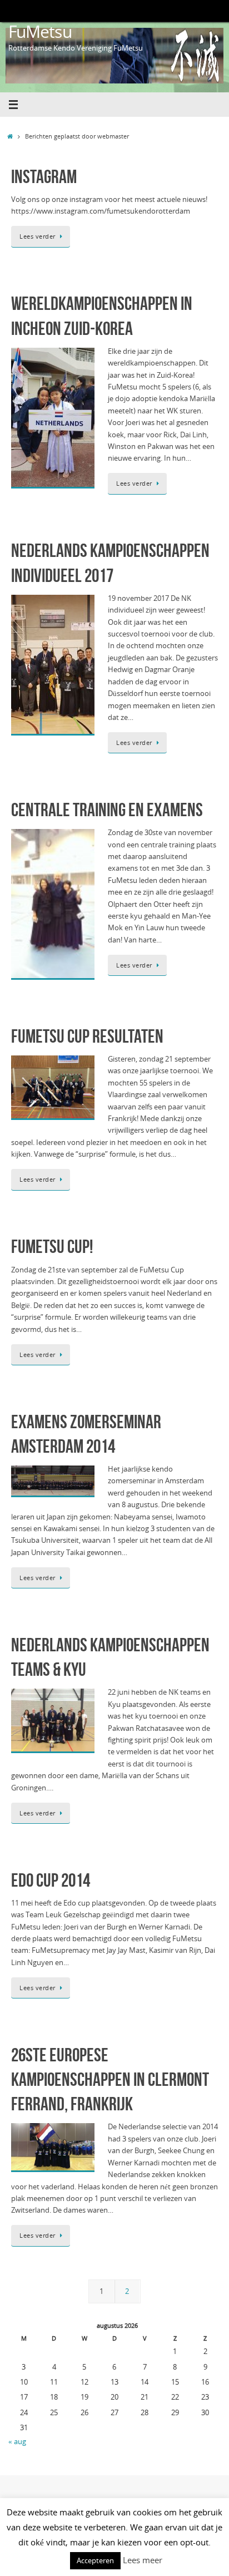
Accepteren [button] (95, 2560)
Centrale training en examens (107, 810)
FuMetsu (40, 31)
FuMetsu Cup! (52, 1247)
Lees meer (143, 2560)
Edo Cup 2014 (51, 1880)
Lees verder (38, 236)
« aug (17, 2442)
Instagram (44, 177)
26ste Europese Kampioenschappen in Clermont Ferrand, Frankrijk (110, 2079)
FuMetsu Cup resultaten (87, 1036)
